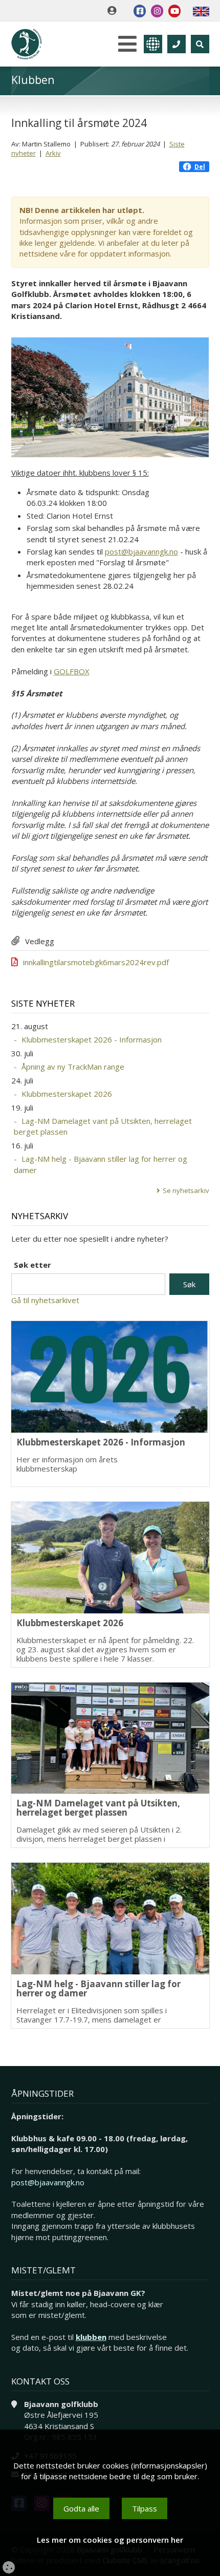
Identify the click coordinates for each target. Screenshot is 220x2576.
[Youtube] (174, 11)
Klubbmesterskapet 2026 (67, 1094)
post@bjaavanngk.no (141, 551)
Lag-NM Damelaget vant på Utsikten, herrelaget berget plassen (103, 1126)
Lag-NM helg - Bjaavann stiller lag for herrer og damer (101, 1164)
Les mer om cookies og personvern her (110, 2540)
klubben (91, 2337)
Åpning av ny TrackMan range (73, 1067)
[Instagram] (157, 11)
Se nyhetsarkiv (186, 1190)
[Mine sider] (114, 11)
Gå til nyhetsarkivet (45, 1300)
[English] (201, 11)
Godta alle (81, 2508)
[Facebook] (140, 11)
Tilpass (145, 2508)
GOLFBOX (72, 671)
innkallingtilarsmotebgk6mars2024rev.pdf (96, 962)
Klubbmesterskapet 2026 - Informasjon (92, 1039)
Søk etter (32, 1265)
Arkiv (53, 153)
